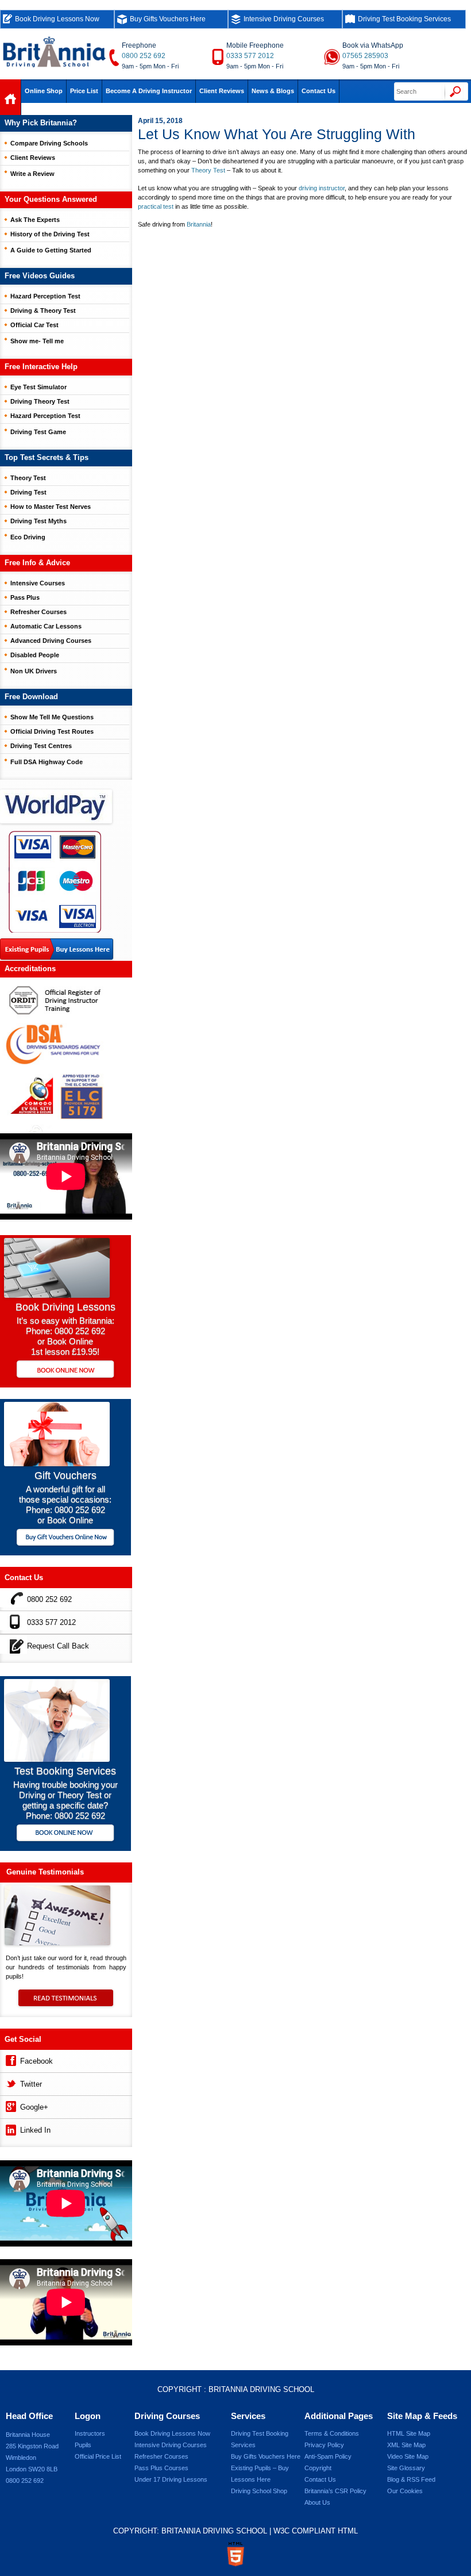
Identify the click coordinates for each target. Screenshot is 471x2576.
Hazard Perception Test (45, 296)
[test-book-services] (57, 1759)
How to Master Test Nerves (51, 507)
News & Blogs (273, 91)
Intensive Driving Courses (284, 19)
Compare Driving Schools (49, 143)
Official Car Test (34, 325)
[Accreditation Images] (66, 1055)
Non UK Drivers (34, 671)
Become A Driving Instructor (149, 91)
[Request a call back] (13, 1644)
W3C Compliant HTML (316, 2531)
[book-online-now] (65, 1834)
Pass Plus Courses (161, 2468)
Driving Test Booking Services (404, 19)
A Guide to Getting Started (51, 250)
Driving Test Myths (38, 521)
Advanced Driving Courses (51, 641)
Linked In (35, 2130)
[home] (11, 100)
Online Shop (44, 91)
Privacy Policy (324, 2445)
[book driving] (57, 1295)
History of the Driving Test (50, 234)
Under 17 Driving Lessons (171, 2479)
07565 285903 (365, 56)
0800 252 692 (144, 56)
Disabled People (35, 655)
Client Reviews (222, 91)
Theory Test (208, 170)
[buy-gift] (65, 1538)
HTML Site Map (409, 2433)
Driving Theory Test (40, 401)
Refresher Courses (38, 612)
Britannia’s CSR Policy (335, 2491)
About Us (317, 2502)
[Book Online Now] (65, 1370)
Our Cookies (405, 2491)
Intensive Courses (38, 583)
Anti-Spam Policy (328, 2456)
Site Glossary (406, 2468)
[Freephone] (13, 1598)
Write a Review (32, 174)
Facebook (36, 2061)
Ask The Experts (35, 220)
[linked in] (10, 2128)
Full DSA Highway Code (47, 762)
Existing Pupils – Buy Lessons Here (260, 2474)
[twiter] (10, 2082)
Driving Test (28, 492)
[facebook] (10, 2059)
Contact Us (318, 91)
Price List (84, 91)
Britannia (199, 224)
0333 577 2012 (250, 56)
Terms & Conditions (332, 2433)
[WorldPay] (57, 803)
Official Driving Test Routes (52, 731)
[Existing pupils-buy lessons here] (57, 950)
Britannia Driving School (261, 2389)
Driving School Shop (259, 2491)
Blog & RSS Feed (411, 2479)
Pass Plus (25, 597)
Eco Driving (28, 537)
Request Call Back (58, 1646)
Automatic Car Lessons (46, 626)
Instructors (90, 2433)
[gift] (57, 1463)
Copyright (318, 2468)
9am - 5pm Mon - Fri (150, 66)
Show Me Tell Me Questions (52, 717)
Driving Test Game (38, 432)
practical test (156, 206)
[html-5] (235, 2554)
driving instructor (322, 188)
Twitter (31, 2084)
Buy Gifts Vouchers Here (168, 19)
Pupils (83, 2445)
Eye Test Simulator (38, 387)
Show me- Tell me (37, 341)
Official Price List (98, 2456)
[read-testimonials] (66, 2003)
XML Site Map (406, 2445)
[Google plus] (10, 2105)
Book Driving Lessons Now (57, 19)
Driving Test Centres (41, 746)
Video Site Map (408, 2456)
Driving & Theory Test (43, 310)
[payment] (55, 881)
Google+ (34, 2107)
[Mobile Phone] (13, 1621)
